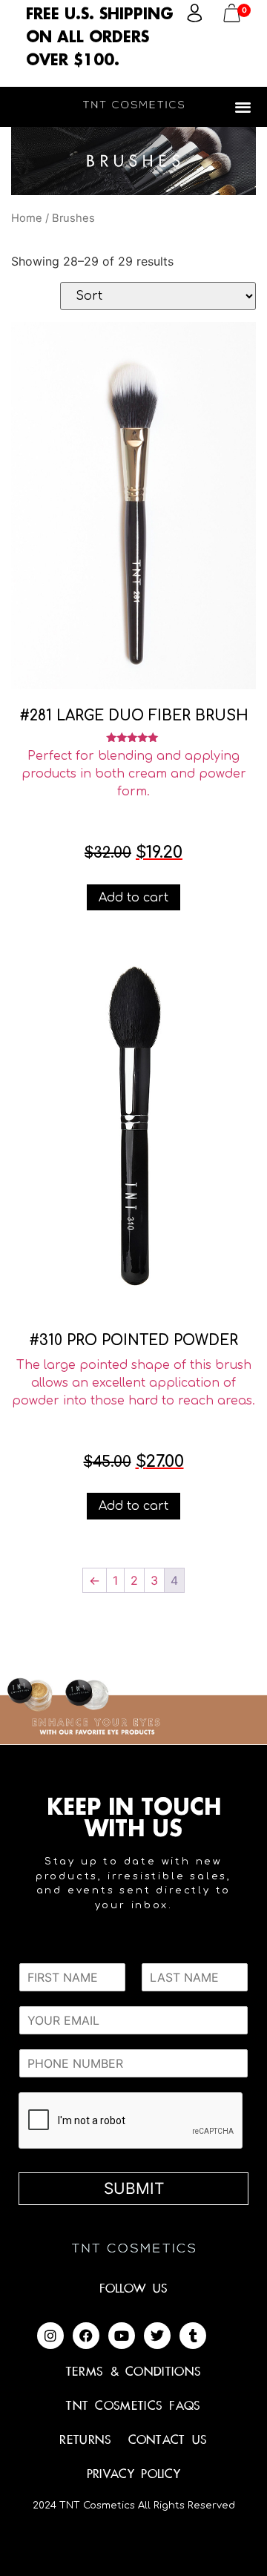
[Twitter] (157, 2336)
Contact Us (168, 2440)
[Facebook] (86, 2336)
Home (27, 218)
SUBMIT (134, 2188)
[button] (244, 106)
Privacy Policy (133, 2474)
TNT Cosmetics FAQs (133, 2406)
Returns (85, 2440)
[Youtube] (122, 2336)
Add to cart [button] (133, 898)
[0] (232, 18)
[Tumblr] (193, 2336)
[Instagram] (50, 2336)
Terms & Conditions (133, 2372)
